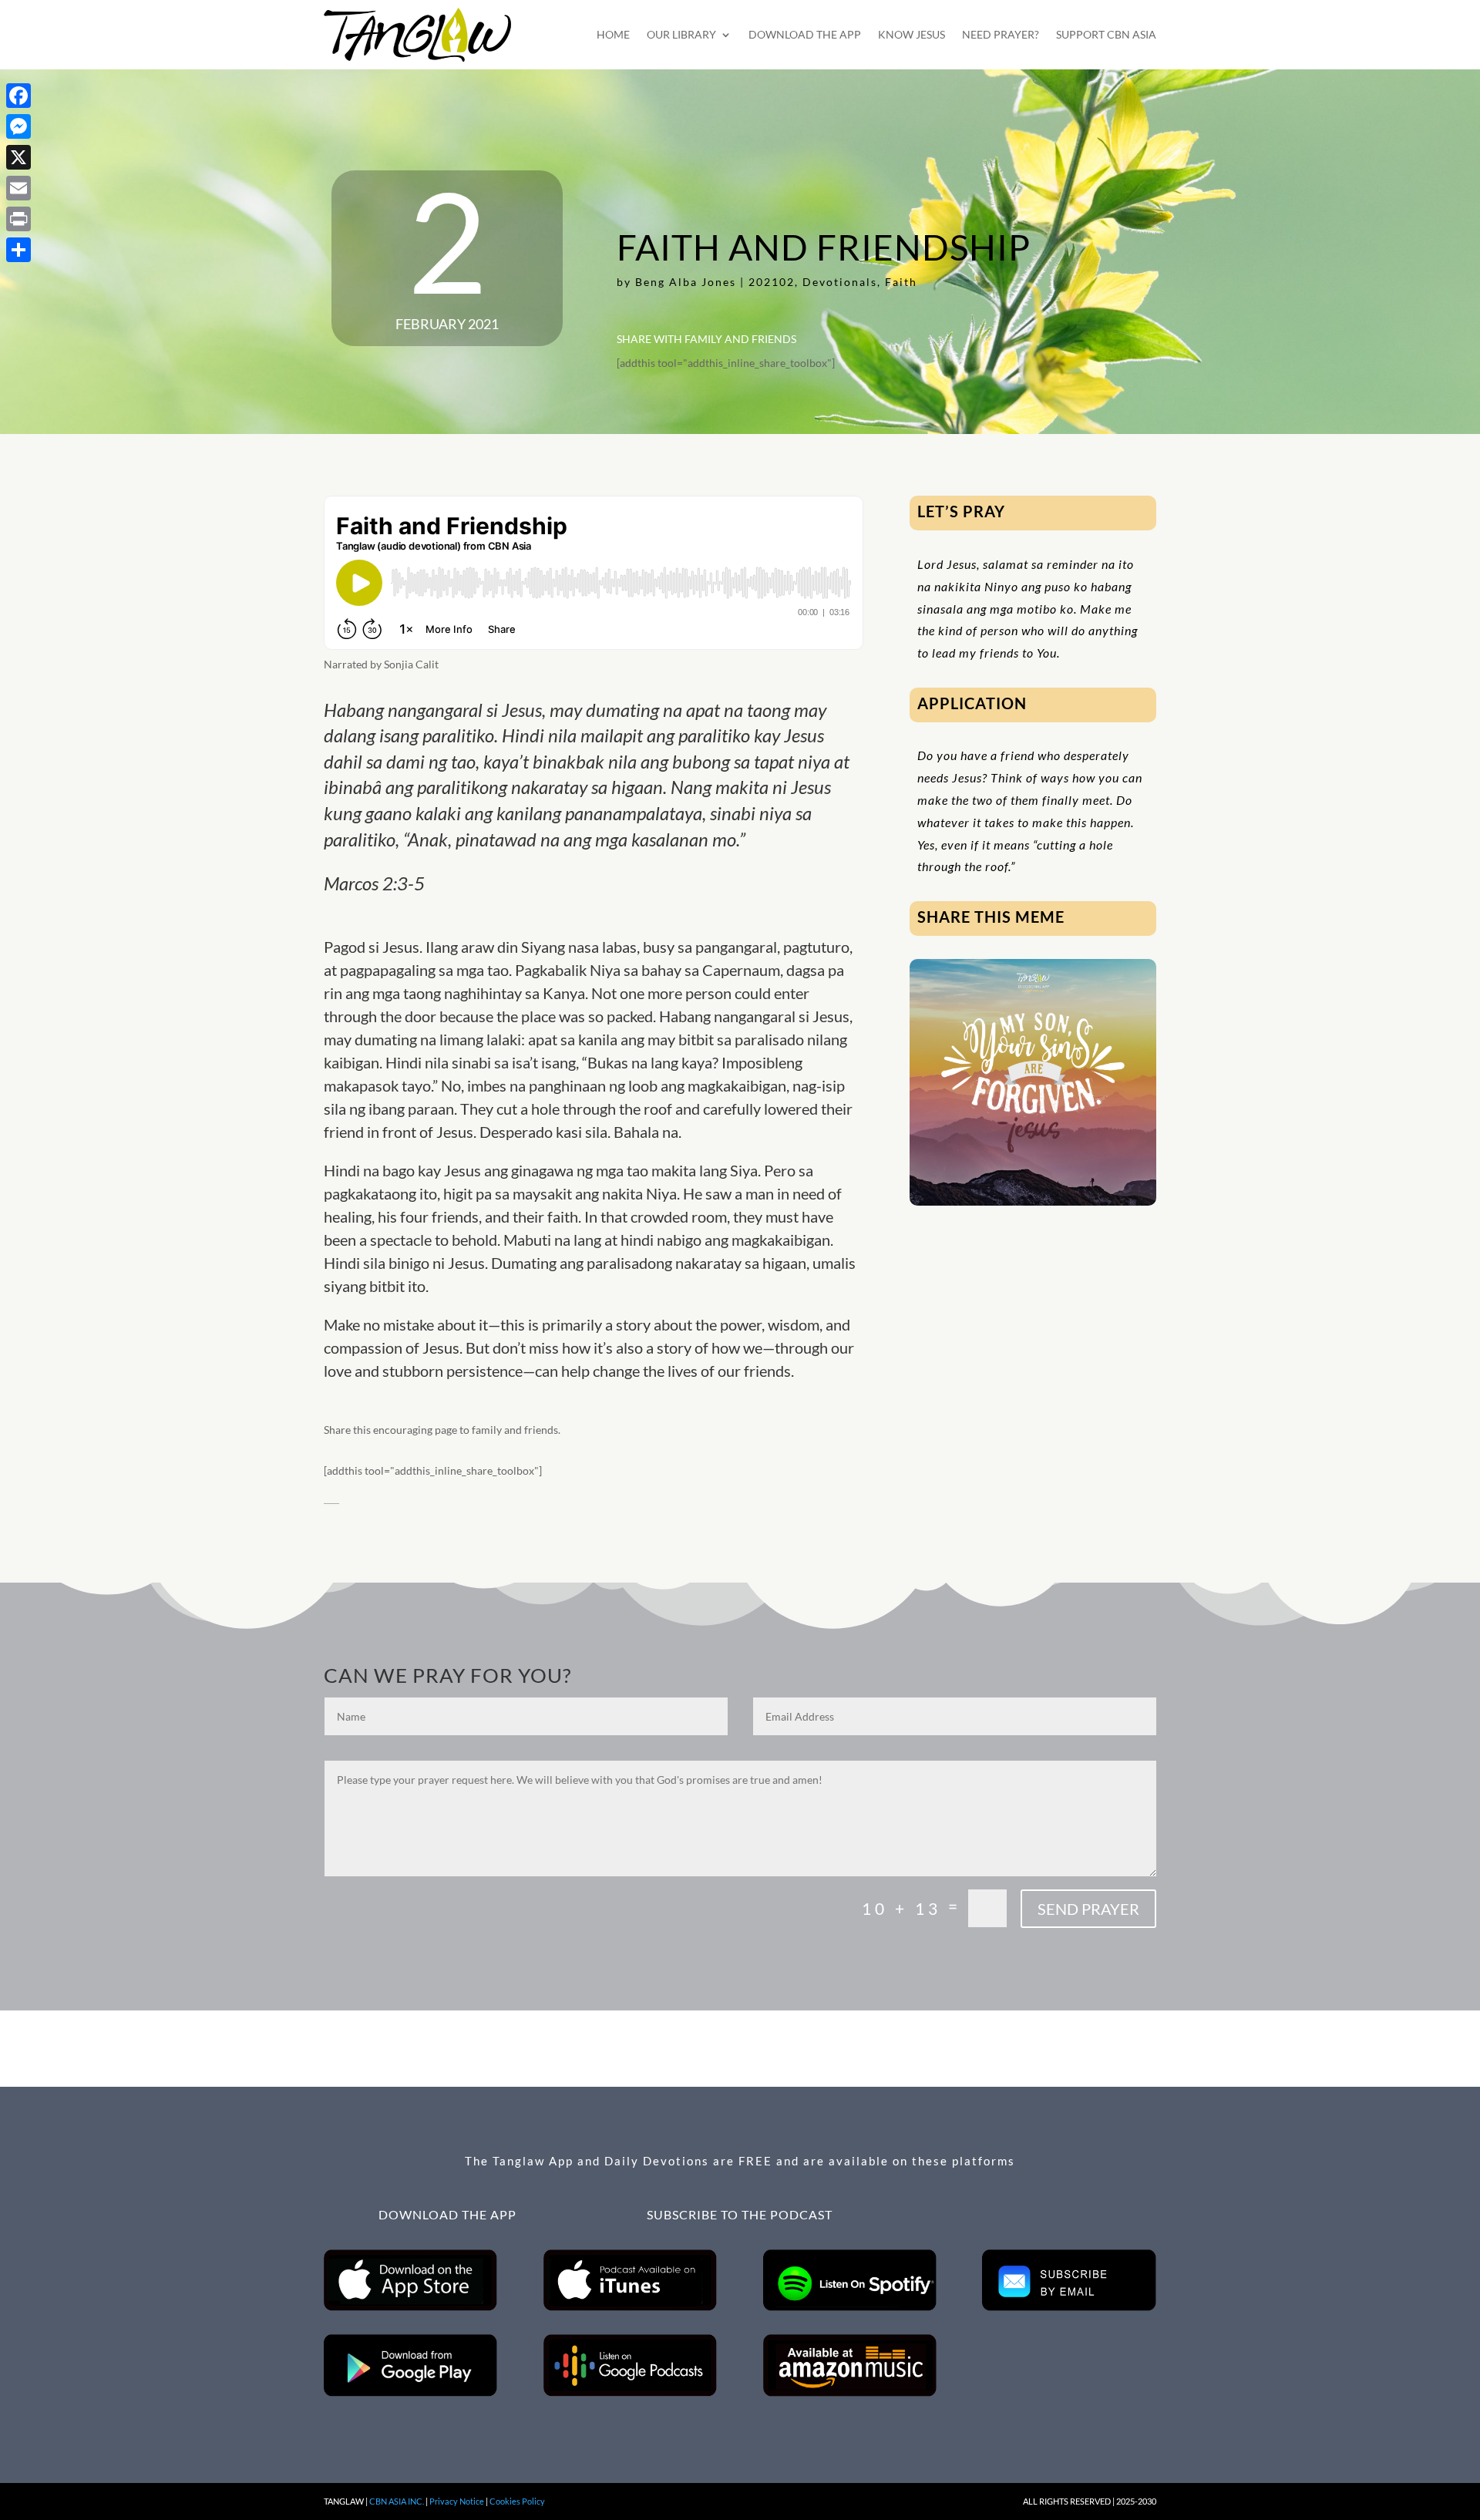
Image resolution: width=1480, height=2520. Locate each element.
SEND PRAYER (1088, 1909)
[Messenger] (18, 126)
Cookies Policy (517, 2501)
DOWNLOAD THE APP (805, 34)
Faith (901, 282)
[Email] (18, 188)
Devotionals (840, 282)
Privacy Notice (457, 2501)
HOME (613, 34)
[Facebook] (18, 96)
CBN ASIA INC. (397, 2501)
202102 (772, 282)
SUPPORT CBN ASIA (1106, 34)
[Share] (18, 250)
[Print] (18, 219)
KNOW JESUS (912, 34)
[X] (18, 157)
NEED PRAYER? (1001, 34)
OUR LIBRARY (681, 34)
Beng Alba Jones (686, 282)
